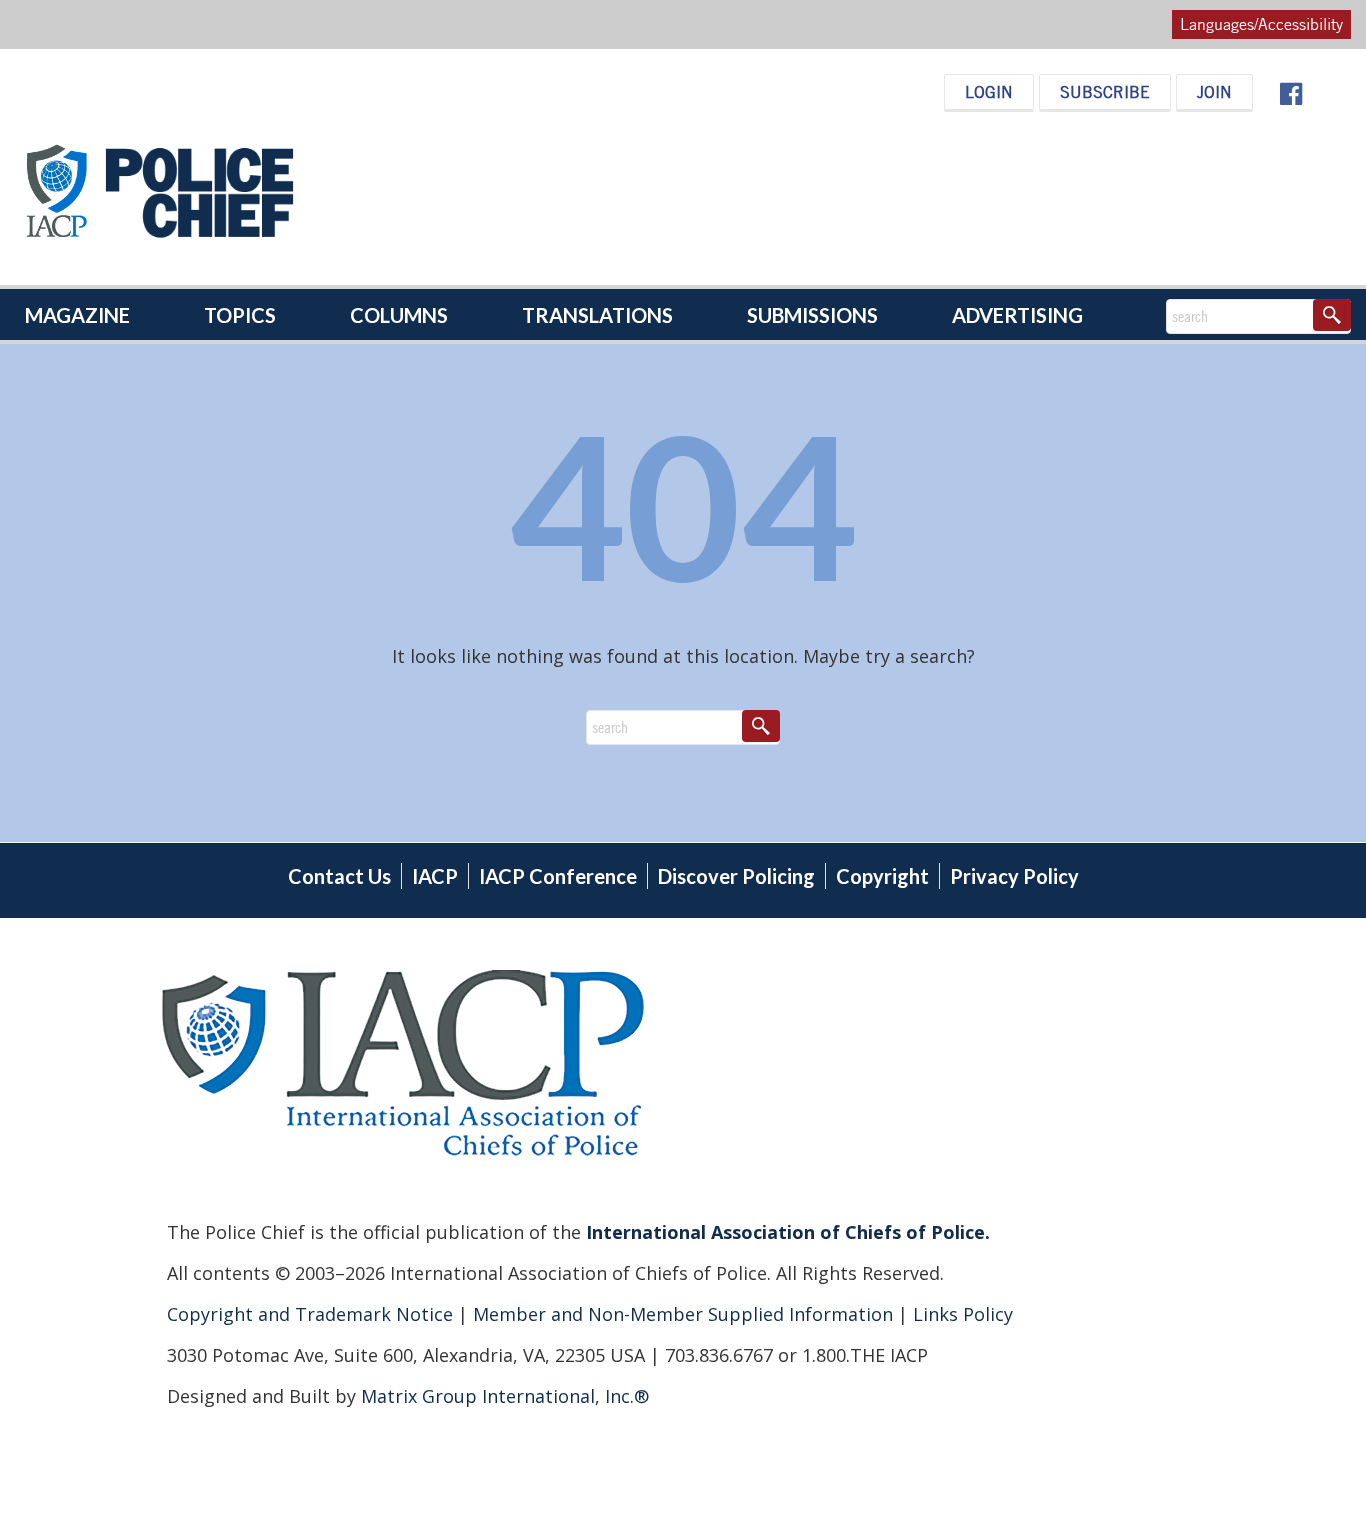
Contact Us (339, 876)
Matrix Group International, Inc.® (505, 1396)
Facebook (1290, 94)
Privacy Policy (1014, 876)
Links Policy (960, 1314)
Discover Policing (736, 876)
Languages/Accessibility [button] (1261, 24)
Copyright (882, 876)
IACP (435, 876)
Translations (597, 315)
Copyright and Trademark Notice (312, 1314)
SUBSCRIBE (1105, 92)
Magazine (77, 315)
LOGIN (989, 92)
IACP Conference (558, 876)
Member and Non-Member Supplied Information (680, 1314)
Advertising (1017, 315)
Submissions (812, 315)
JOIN (1214, 92)
